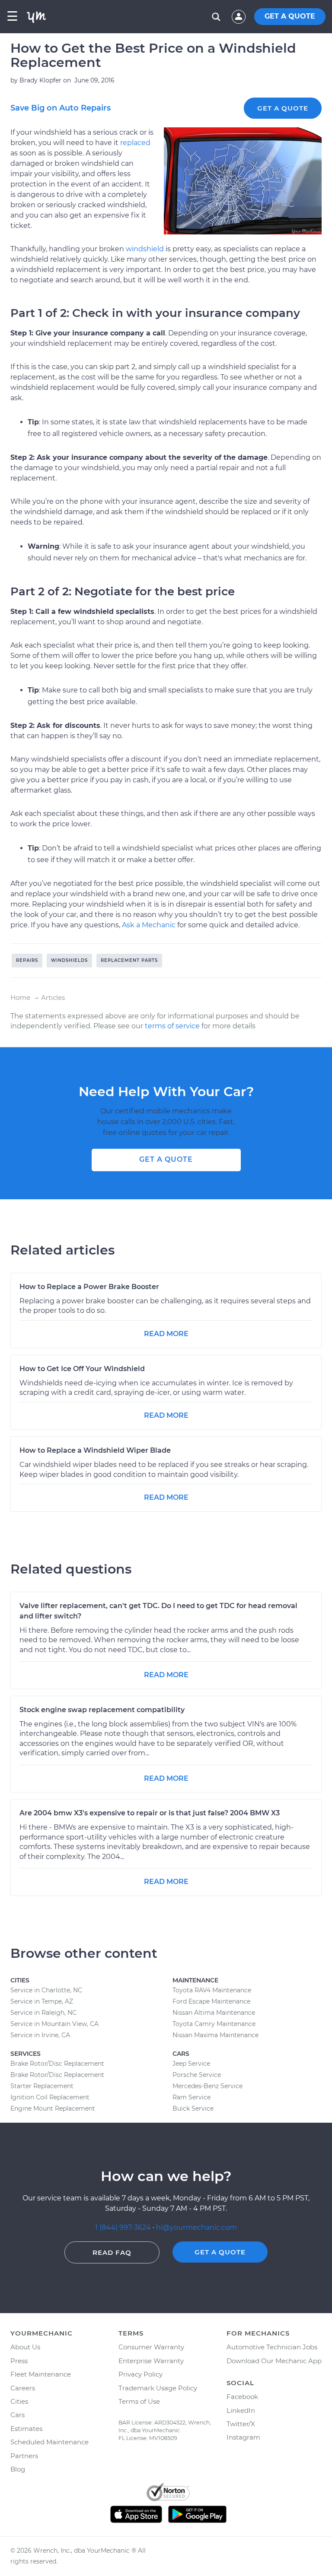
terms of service (172, 1026)
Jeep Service (191, 2064)
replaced (135, 143)
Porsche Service (197, 2075)
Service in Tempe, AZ (42, 2001)
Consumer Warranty (151, 2347)
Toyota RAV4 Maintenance (212, 1990)
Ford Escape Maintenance (211, 2001)
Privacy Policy (140, 2374)
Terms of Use (139, 2401)
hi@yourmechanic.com (196, 2227)
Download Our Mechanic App (274, 2361)
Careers (23, 2388)
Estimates (26, 2429)
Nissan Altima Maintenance (214, 2013)
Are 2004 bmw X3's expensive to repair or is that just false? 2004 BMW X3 (150, 1813)
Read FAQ (112, 2252)
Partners (24, 2456)
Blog (18, 2469)
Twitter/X (241, 2424)
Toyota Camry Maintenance (214, 2024)
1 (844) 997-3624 (124, 2227)
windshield (145, 249)
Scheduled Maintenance (49, 2442)
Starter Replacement (42, 2086)
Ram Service (192, 2097)
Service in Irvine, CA (40, 2035)
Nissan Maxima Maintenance (215, 2035)
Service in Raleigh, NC (43, 2013)
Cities (19, 2401)
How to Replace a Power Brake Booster (89, 1287)
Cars (18, 2415)
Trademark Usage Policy (158, 2388)
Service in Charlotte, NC (46, 1990)
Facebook (242, 2397)
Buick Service (193, 2108)
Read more (166, 1334)
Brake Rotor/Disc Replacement (57, 2064)
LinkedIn (241, 2410)
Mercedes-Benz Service (207, 2086)
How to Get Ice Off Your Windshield (82, 1369)
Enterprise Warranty (151, 2361)
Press (19, 2361)
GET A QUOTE (290, 16)
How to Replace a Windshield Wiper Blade (95, 1450)
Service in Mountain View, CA (54, 2024)
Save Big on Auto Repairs (61, 108)
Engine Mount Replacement (53, 2108)
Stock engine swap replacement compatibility (102, 1710)
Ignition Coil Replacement (50, 2097)
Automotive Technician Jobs (272, 2347)
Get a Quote (283, 108)
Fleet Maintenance (41, 2374)
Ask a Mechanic (149, 925)
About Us (25, 2347)
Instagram (243, 2437)
